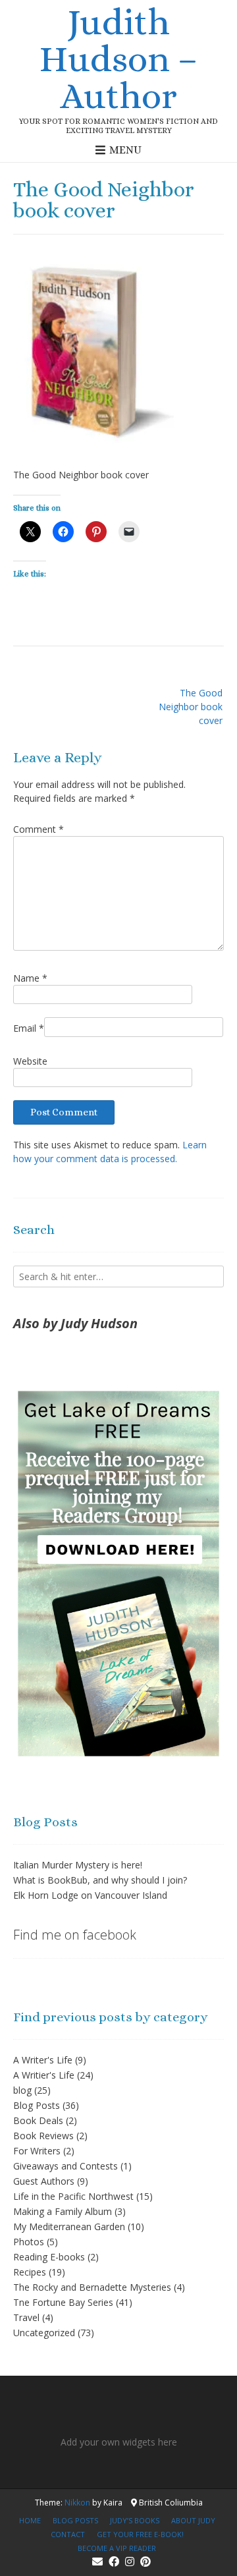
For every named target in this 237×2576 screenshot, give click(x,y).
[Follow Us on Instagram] (130, 2562)
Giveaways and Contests (66, 2166)
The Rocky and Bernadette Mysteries (92, 2287)
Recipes (30, 2272)
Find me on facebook (75, 1935)
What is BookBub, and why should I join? (100, 1880)
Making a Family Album (63, 2211)
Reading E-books (49, 2257)
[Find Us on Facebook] (114, 2562)
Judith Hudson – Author (119, 59)
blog (22, 2090)
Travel (26, 2317)
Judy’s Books (135, 2520)
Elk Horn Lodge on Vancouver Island (90, 1895)
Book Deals (38, 2120)
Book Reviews (43, 2136)
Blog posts (75, 2520)
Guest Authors (44, 2181)
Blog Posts (37, 2105)
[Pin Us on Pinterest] (145, 2562)
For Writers (37, 2151)
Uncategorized (44, 2333)
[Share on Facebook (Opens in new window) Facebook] (63, 532)
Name (30, 978)
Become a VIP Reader (117, 2548)
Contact (68, 2534)
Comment (39, 829)
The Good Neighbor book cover (191, 707)
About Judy (193, 2520)
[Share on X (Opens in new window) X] (30, 532)
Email (29, 1028)
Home (30, 2520)
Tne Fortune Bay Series (63, 2302)
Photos (29, 2242)
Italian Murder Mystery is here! (78, 1865)
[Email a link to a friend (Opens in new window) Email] (129, 532)
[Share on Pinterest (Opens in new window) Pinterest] (96, 532)
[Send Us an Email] (97, 2562)
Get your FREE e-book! (140, 2534)
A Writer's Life (43, 2060)
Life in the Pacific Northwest (73, 2196)
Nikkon (77, 2503)
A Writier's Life (44, 2075)
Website (30, 1061)
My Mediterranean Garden (69, 2226)
